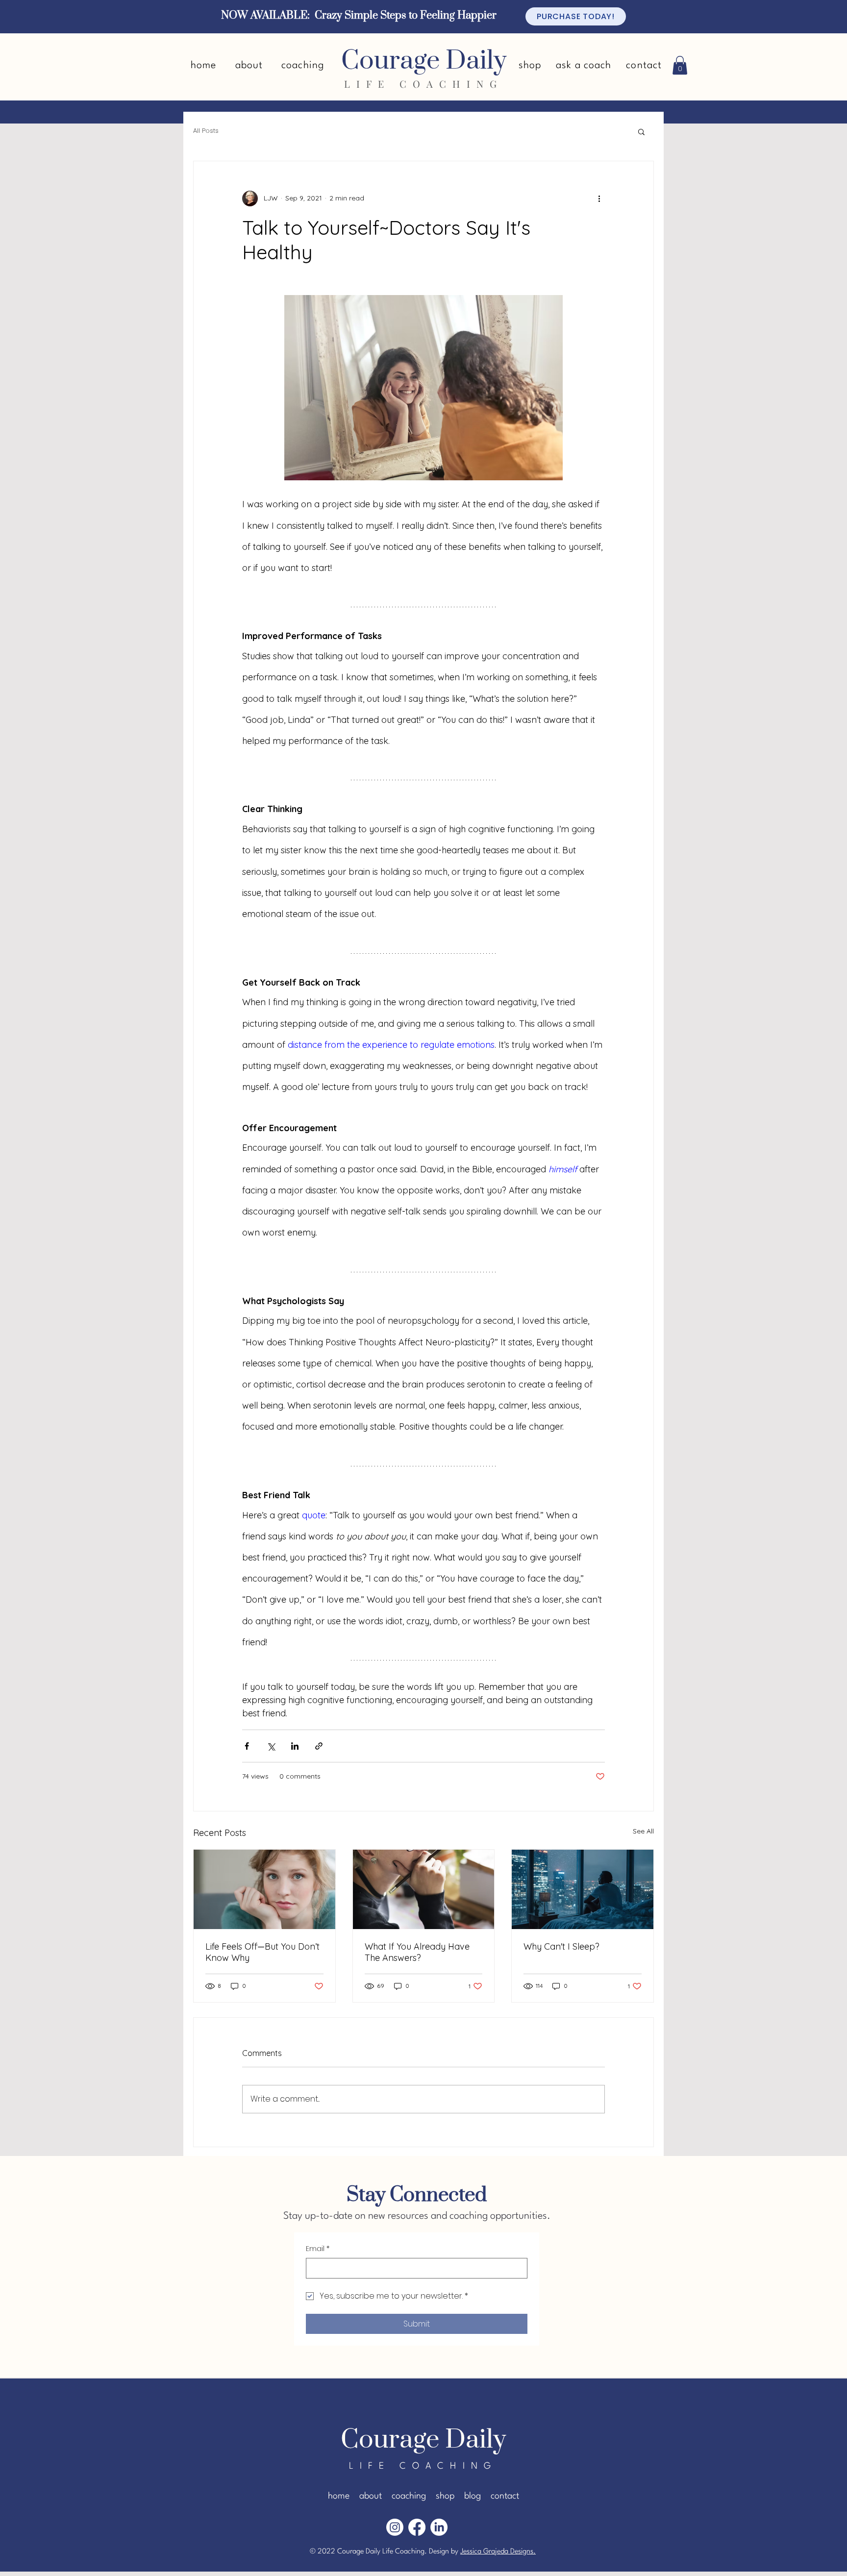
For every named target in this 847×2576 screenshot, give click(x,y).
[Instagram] (395, 2527)
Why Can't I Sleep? (561, 1946)
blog (473, 2496)
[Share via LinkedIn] (295, 1746)
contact (505, 2496)
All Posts (206, 131)
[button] (680, 65)
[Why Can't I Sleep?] (583, 1889)
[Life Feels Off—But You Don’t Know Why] (264, 1889)
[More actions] (599, 198)
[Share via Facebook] (247, 1746)
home (339, 2496)
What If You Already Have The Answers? (417, 1952)
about (371, 2496)
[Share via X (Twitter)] (271, 1746)
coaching (409, 2496)
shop (445, 2496)
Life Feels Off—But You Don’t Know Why (262, 1952)
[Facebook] (417, 2527)
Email (318, 2249)
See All (643, 1831)
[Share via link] (319, 1746)
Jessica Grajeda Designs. (498, 2552)
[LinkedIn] (439, 2527)
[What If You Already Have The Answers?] (424, 1889)
